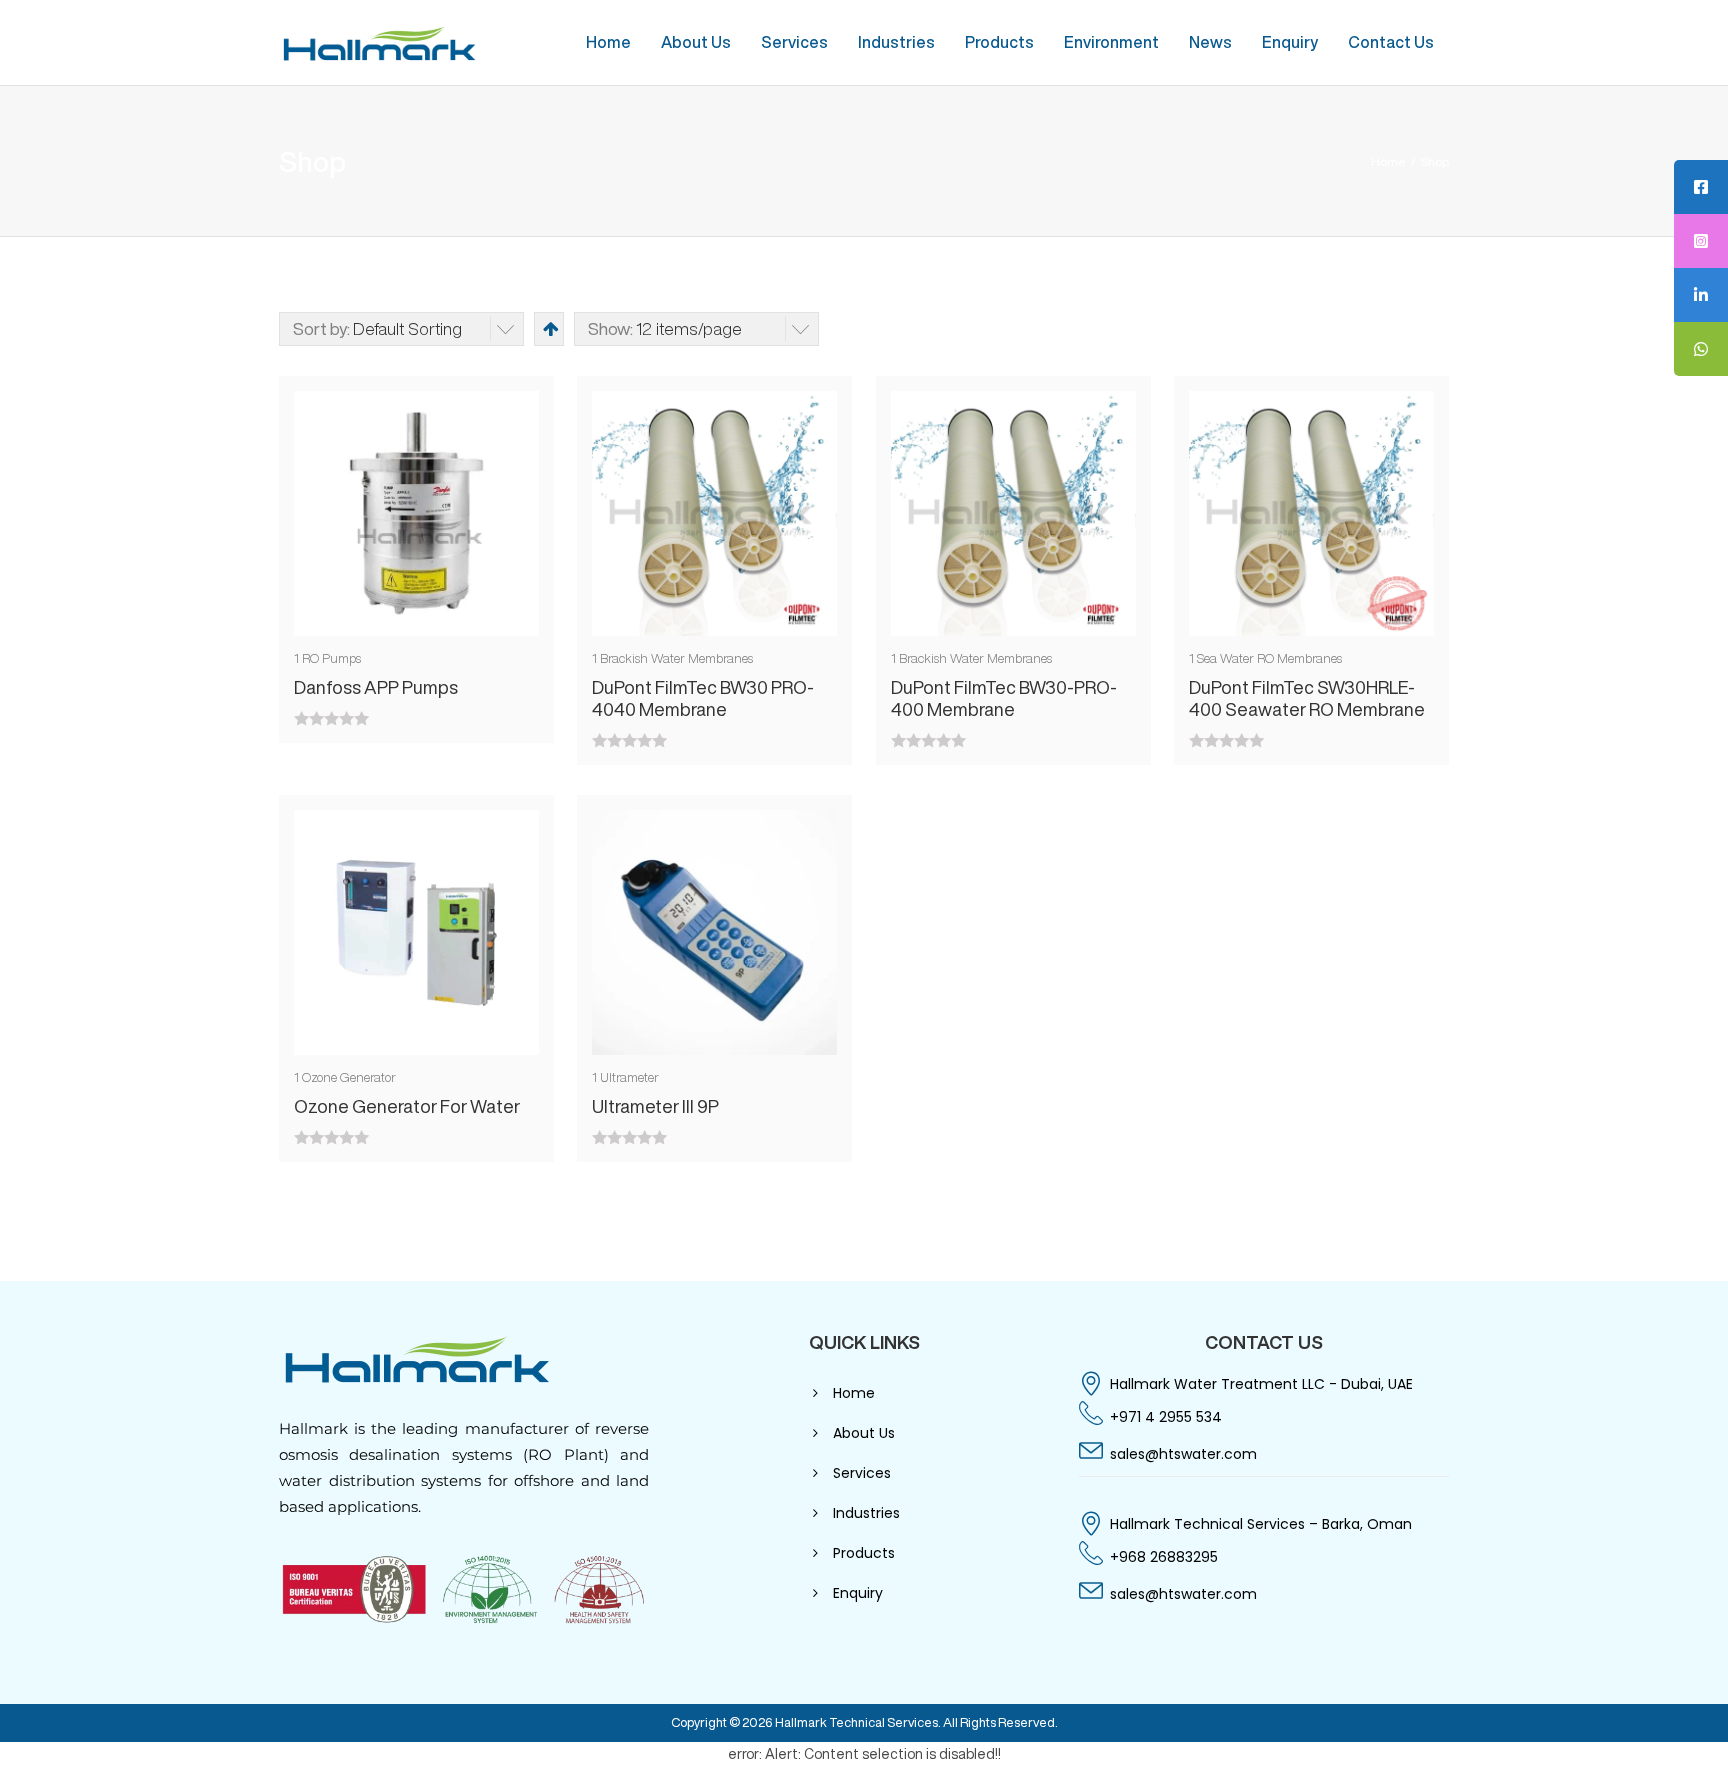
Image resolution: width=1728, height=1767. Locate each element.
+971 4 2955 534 (1166, 1417)
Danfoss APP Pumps (376, 687)
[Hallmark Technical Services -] (379, 42)
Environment (1111, 42)
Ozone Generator (349, 1077)
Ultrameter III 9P (655, 1106)
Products (999, 42)
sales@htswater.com (1183, 1454)
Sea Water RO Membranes (1269, 658)
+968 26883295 (1164, 1557)
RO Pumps (331, 658)
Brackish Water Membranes (676, 658)
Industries (896, 42)
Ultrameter (629, 1077)
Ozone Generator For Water (407, 1106)
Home (608, 42)
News (1210, 42)
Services (794, 42)
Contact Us (1391, 42)
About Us (696, 42)
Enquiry (1290, 42)
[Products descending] (549, 328)
